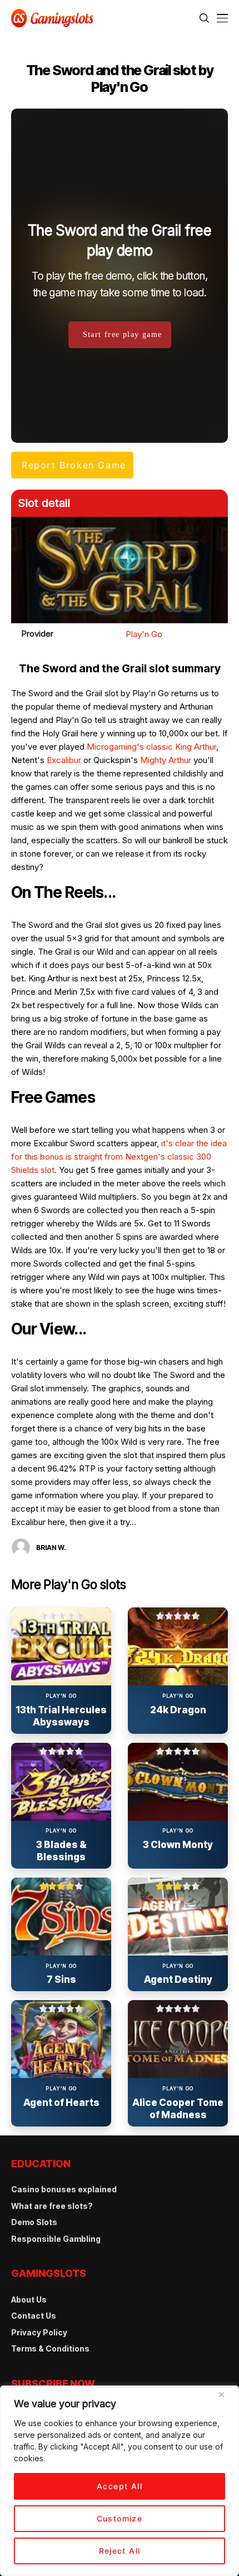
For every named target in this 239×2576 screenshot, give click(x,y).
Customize (120, 2518)
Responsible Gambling (56, 2239)
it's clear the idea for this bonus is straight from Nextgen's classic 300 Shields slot (119, 1157)
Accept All (120, 2486)
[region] (120, 2481)
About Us (29, 2299)
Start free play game (123, 334)
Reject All (120, 2551)
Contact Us (34, 2316)
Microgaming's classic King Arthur (151, 747)
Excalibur (64, 760)
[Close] (226, 2399)
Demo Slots (34, 2222)
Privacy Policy (39, 2332)
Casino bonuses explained (64, 2189)
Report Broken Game (74, 465)
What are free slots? (52, 2206)
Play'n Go (144, 634)
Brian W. (51, 1548)
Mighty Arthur (166, 760)
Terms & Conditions (50, 2348)
